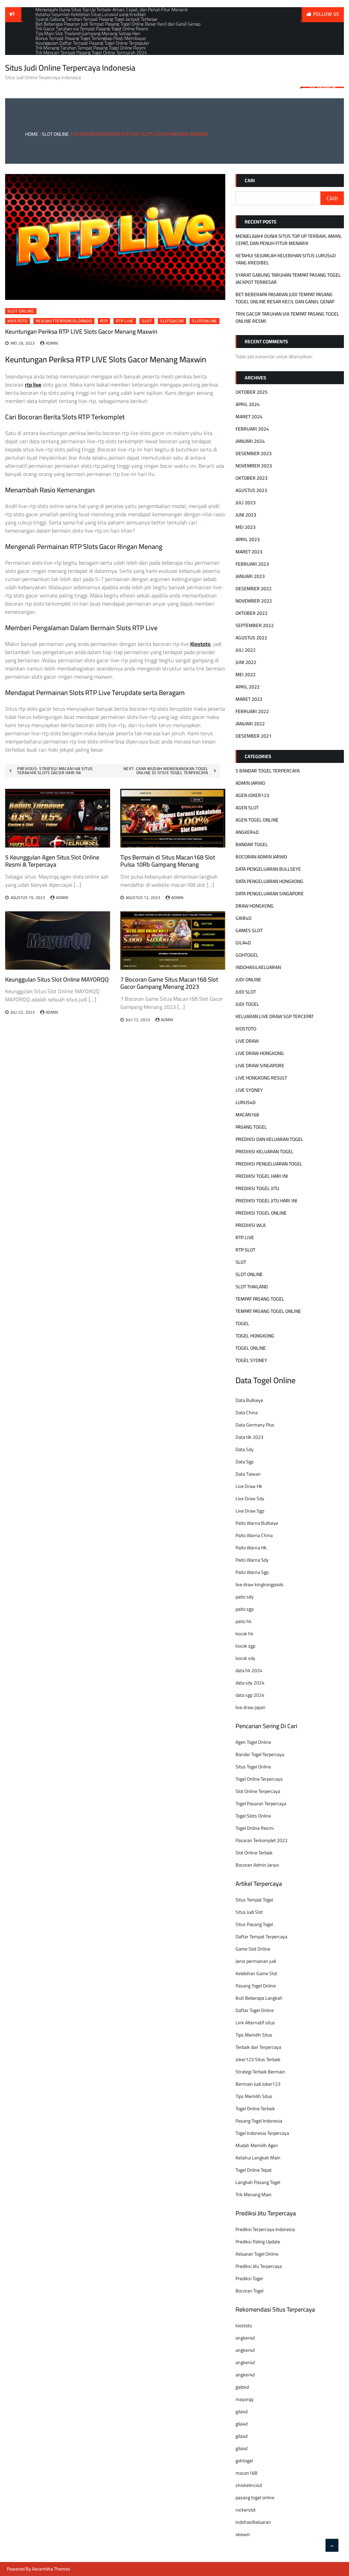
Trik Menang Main (254, 2195)
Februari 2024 (252, 429)
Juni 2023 (246, 515)
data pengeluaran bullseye (268, 869)
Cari (250, 180)
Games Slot (249, 930)
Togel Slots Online (253, 1816)
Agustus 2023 (251, 490)
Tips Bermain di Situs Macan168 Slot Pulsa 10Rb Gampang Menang (168, 861)
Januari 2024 (250, 441)
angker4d (245, 2338)
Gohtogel (247, 955)
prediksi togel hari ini (262, 1176)
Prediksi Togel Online (261, 1213)
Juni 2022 (246, 662)
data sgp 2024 (250, 1695)
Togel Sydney (251, 1360)
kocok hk (244, 1634)
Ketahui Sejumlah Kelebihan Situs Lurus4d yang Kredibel (286, 259)
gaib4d (242, 2387)
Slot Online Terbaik (254, 1853)
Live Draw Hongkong (260, 1053)
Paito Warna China (254, 1535)
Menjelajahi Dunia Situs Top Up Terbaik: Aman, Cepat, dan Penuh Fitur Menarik (289, 240)
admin (52, 343)
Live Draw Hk (249, 1486)
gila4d (241, 2412)
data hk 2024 (249, 1670)
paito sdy (245, 1597)
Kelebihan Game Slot (256, 1973)
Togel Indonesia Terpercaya (262, 2133)
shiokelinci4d (249, 2485)
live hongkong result (261, 1078)
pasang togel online (255, 2498)
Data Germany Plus (255, 1425)
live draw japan (251, 1707)
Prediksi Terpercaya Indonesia (265, 2229)
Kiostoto (18, 321)
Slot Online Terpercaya (258, 1791)
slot (147, 321)
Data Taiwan (248, 1474)
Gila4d (243, 943)
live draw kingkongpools (260, 1584)
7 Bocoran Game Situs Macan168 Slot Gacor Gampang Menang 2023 (169, 983)
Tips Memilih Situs (254, 2035)
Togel (242, 1323)
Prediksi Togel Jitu (257, 1188)
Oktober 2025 (252, 392)
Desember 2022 (254, 589)
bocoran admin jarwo (261, 857)
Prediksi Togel (249, 2278)
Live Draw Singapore (260, 1066)
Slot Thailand (252, 1287)
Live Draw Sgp (250, 1511)
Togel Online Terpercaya (259, 1779)
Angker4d (247, 832)
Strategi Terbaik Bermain (260, 2072)
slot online (21, 311)
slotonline (204, 321)
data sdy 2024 (250, 1683)
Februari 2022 (252, 711)
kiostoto (244, 2326)
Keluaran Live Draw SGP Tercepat (275, 1016)
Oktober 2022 (252, 613)
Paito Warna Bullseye (257, 1523)
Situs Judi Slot (249, 1912)
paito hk (244, 1621)
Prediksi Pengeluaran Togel (269, 1164)
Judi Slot (246, 992)
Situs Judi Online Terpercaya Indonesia (70, 68)
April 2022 (248, 687)
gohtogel (244, 2461)
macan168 (246, 2473)
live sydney (249, 1090)
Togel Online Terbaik (255, 2109)
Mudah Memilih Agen (257, 2145)
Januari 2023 (250, 576)
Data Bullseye (249, 1400)
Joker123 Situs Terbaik (258, 2059)
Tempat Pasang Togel (260, 1299)
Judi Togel (247, 1004)
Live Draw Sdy (250, 1499)
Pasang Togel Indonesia (259, 2121)
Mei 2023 (246, 527)
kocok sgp (245, 1646)
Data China (247, 1413)
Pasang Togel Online (256, 1986)
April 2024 (248, 404)
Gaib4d (244, 918)
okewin (243, 2534)
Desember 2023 (254, 453)
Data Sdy (245, 1449)
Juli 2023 (246, 503)
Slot (241, 1262)
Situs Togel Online (253, 1767)
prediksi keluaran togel (264, 1152)
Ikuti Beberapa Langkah (259, 1998)
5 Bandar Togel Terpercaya (268, 771)
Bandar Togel (252, 844)
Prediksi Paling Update (258, 2242)
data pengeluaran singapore (270, 894)
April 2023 (248, 539)
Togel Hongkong (255, 1336)
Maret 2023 (249, 552)
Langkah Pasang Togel (258, 2182)
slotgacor (172, 321)
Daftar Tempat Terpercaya (261, 1937)
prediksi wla (251, 1225)
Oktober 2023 (252, 478)
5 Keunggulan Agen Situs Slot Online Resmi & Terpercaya (52, 861)
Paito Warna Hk (251, 1548)
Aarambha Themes (51, 2569)
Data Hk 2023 (249, 1437)
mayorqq (244, 2399)
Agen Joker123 (252, 795)
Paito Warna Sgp (252, 1572)
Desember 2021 (254, 736)
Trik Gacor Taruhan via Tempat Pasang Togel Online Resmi (287, 317)
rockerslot (246, 2510)
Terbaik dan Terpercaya (258, 2047)
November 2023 (254, 466)
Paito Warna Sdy (252, 1560)
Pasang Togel (251, 1127)
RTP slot (245, 1250)
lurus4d (246, 1102)
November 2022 (254, 601)
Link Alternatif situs (255, 2023)
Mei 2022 (246, 675)
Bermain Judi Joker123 (258, 2084)
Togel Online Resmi (255, 1828)
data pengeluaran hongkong (269, 881)
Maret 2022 (249, 699)
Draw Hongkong (255, 906)
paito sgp (245, 1609)
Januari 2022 (250, 724)
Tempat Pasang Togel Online (268, 1311)
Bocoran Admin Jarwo (257, 1865)
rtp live (125, 321)
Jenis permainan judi (256, 1961)
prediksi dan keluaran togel (269, 1139)
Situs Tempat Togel (254, 1900)
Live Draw (247, 1041)
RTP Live (245, 1238)
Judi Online (248, 980)
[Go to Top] (332, 2545)
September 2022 (255, 625)
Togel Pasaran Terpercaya (261, 1804)
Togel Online (251, 1348)
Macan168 (247, 1115)
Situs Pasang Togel (254, 1924)
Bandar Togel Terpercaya (260, 1754)
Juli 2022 (246, 650)
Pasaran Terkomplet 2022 (262, 1840)
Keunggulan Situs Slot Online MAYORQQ (57, 979)
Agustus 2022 (251, 638)
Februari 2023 (252, 564)
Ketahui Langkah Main (258, 2158)
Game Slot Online (253, 1949)
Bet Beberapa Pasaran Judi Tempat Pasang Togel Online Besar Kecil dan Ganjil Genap (285, 298)
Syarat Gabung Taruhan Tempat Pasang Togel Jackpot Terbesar (288, 279)
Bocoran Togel (249, 2291)
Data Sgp (245, 1462)
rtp (104, 321)
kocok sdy (245, 1658)
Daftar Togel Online (255, 2010)
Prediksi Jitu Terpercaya (259, 2266)
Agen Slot (247, 808)
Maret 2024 (249, 417)
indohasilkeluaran (253, 2522)
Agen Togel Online (257, 820)
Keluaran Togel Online (257, 2254)
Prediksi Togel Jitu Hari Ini (266, 1201)
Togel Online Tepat (254, 2170)
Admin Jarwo (250, 783)
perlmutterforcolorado (64, 321)
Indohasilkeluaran (258, 967)
